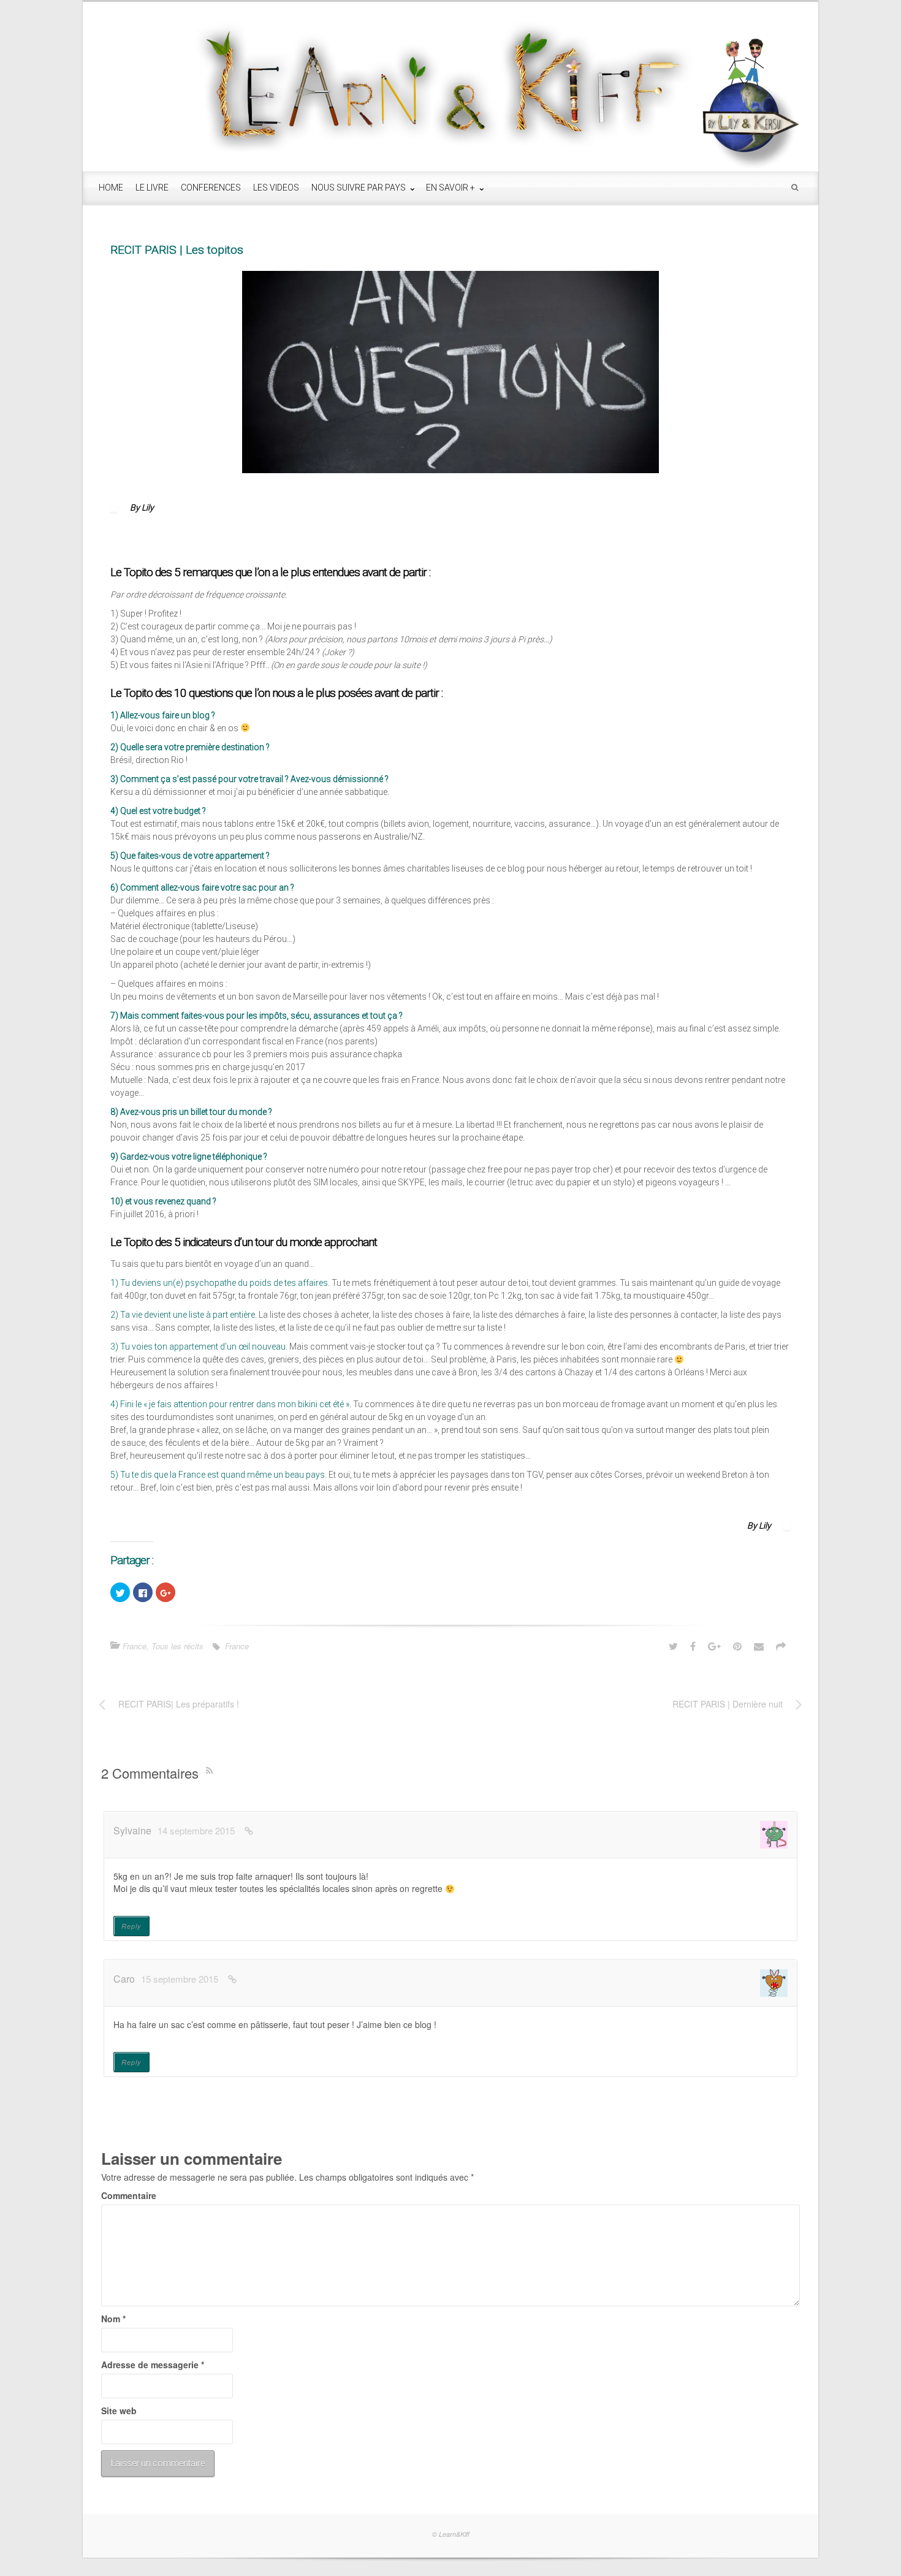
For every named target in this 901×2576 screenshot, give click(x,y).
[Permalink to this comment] (249, 1830)
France (135, 1646)
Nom (113, 2319)
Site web (119, 2411)
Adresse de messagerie (153, 2365)
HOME (111, 188)
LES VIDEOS (276, 188)
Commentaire (129, 2195)
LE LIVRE (152, 188)
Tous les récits (177, 1646)
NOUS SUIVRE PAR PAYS (359, 188)
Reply (131, 1926)
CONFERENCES (211, 188)
